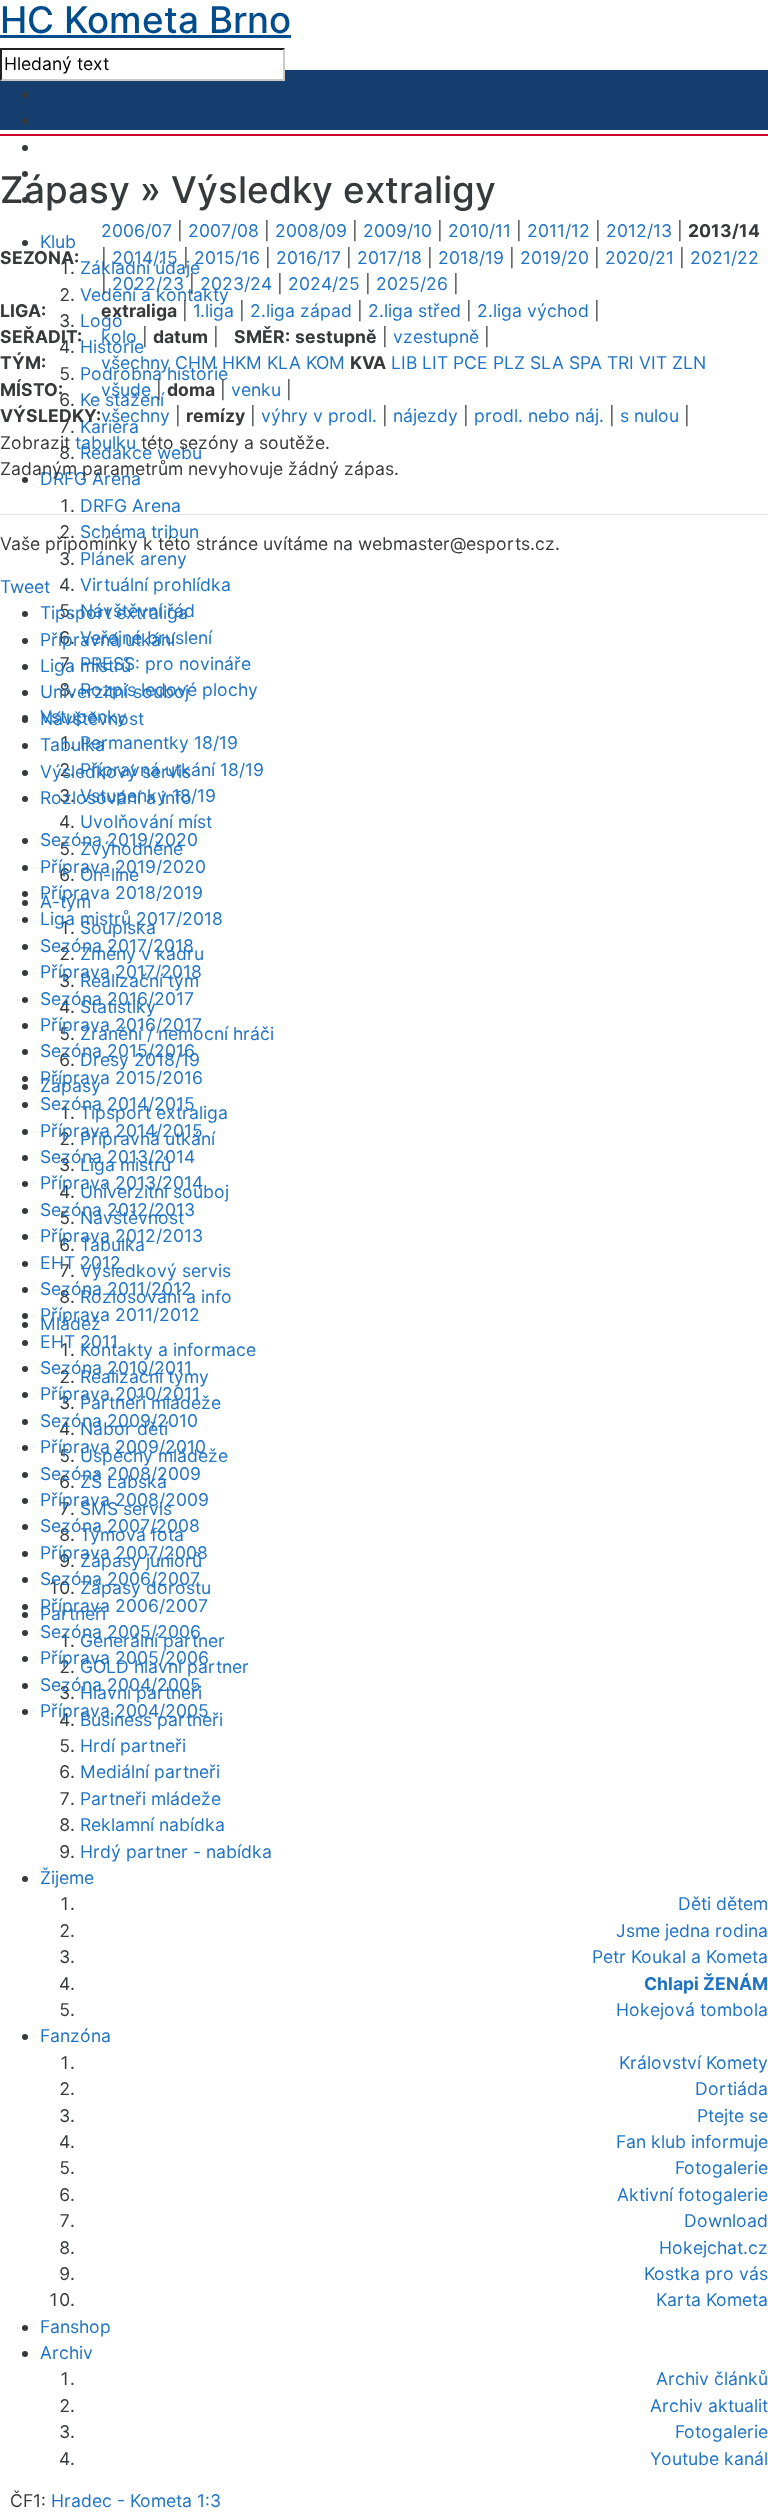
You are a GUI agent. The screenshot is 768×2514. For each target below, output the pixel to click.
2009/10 (397, 230)
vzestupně (436, 336)
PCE (470, 362)
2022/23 (148, 283)
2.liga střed (414, 310)
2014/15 (145, 257)
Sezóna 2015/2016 (117, 1050)
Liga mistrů (85, 665)
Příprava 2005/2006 (124, 1657)
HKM (242, 362)
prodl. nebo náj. (539, 415)
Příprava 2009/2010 (123, 1446)
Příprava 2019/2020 (123, 866)
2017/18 (389, 257)
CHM (196, 362)
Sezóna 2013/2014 (117, 1156)
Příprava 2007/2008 (124, 1552)
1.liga (213, 310)
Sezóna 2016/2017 (117, 998)
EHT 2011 (79, 1341)
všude (126, 389)
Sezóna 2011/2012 (116, 1288)
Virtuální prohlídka (155, 584)
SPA (585, 362)
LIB (404, 362)
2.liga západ (301, 310)
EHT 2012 (80, 1262)
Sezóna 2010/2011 (116, 1367)
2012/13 (639, 230)
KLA (284, 362)
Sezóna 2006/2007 (120, 1578)
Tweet (25, 586)
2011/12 (558, 230)
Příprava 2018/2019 (121, 892)
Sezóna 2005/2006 (120, 1631)
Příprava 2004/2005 (124, 1710)
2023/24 (236, 283)
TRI (620, 362)
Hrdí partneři (133, 1745)
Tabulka (72, 744)
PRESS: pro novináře (165, 663)
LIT (435, 362)
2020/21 (639, 257)
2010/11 (479, 230)
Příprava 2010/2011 (120, 1393)
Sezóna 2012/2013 (117, 1209)
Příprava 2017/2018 (121, 971)
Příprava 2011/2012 (120, 1314)
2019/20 (554, 257)
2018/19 (471, 257)
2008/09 (311, 230)
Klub (58, 241)
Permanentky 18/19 (159, 742)
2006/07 (136, 230)
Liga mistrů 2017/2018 (131, 918)
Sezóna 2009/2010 (119, 1420)
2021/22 (724, 257)
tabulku (105, 442)
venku (256, 389)
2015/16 (227, 257)
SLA (547, 362)
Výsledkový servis (155, 1270)
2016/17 (308, 257)
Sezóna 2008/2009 (120, 1473)
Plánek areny (133, 558)
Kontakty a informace (168, 1349)
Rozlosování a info (116, 797)
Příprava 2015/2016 (121, 1077)
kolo (119, 336)
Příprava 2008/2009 (124, 1499)
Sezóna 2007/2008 (120, 1525)
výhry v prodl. (319, 415)
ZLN (689, 362)
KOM (325, 362)
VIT (653, 362)
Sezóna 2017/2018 (117, 945)
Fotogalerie (721, 2431)
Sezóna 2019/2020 (119, 839)
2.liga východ (533, 310)
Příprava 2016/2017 (121, 1024)
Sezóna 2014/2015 (117, 1103)
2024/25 (324, 283)
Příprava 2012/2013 (121, 1235)
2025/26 (412, 283)
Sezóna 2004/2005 (120, 1684)
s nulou (649, 415)
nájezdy (425, 415)
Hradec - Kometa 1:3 (136, 2500)
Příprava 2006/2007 (124, 1605)
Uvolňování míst (146, 821)
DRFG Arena (130, 505)
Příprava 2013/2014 (121, 1182)
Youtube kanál (709, 2458)
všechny (135, 362)
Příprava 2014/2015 (121, 1130)
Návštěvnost (92, 718)
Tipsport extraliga (114, 612)
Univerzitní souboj (114, 691)
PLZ (509, 362)
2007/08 (223, 230)
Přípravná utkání (107, 639)
